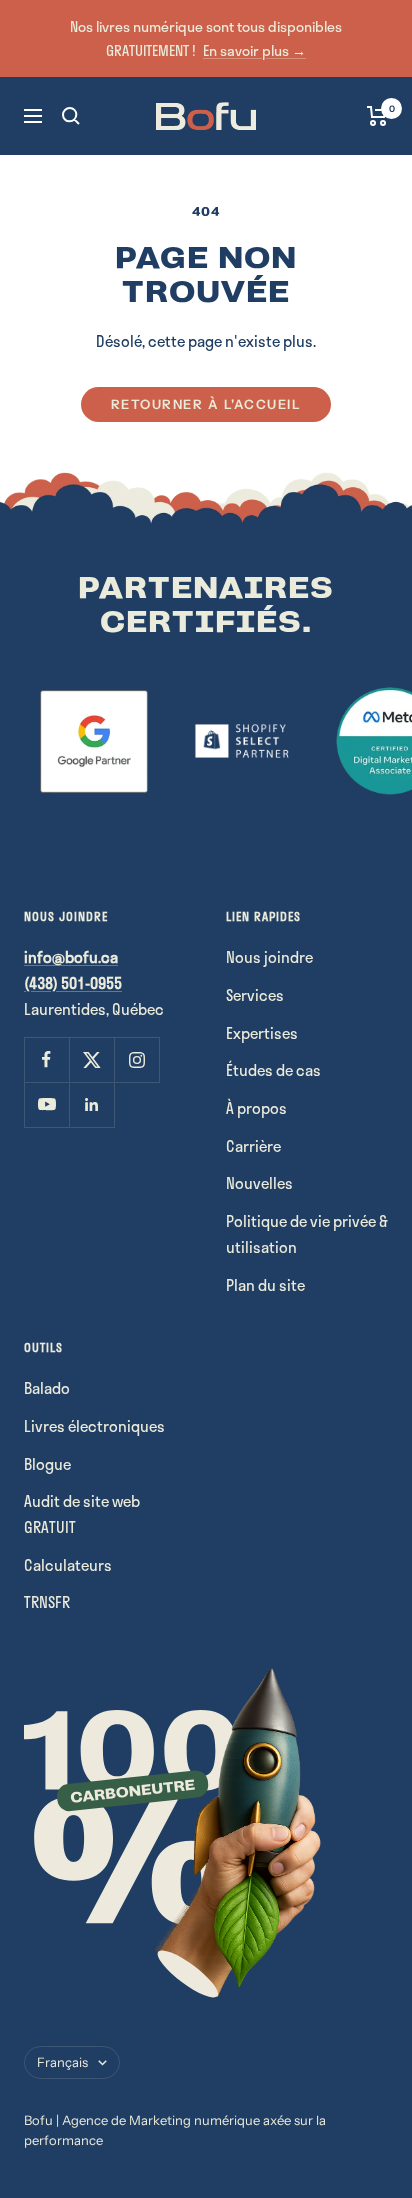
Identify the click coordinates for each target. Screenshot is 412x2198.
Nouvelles (259, 1183)
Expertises (262, 1033)
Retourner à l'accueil (206, 404)
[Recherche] (71, 116)
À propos (256, 1108)
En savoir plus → (254, 50)
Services (255, 995)
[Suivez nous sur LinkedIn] (91, 1104)
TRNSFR (47, 1602)
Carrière (253, 1146)
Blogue (47, 1464)
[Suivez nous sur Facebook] (46, 1059)
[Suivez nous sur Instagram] (136, 1059)
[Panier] (377, 116)
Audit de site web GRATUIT (82, 1514)
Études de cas (273, 1070)
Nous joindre (269, 957)
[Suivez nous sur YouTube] (46, 1104)
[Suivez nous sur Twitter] (91, 1059)
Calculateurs (68, 1565)
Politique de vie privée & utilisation (307, 1234)
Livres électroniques (94, 1426)
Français (62, 2062)
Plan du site (265, 1285)
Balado (47, 1388)
